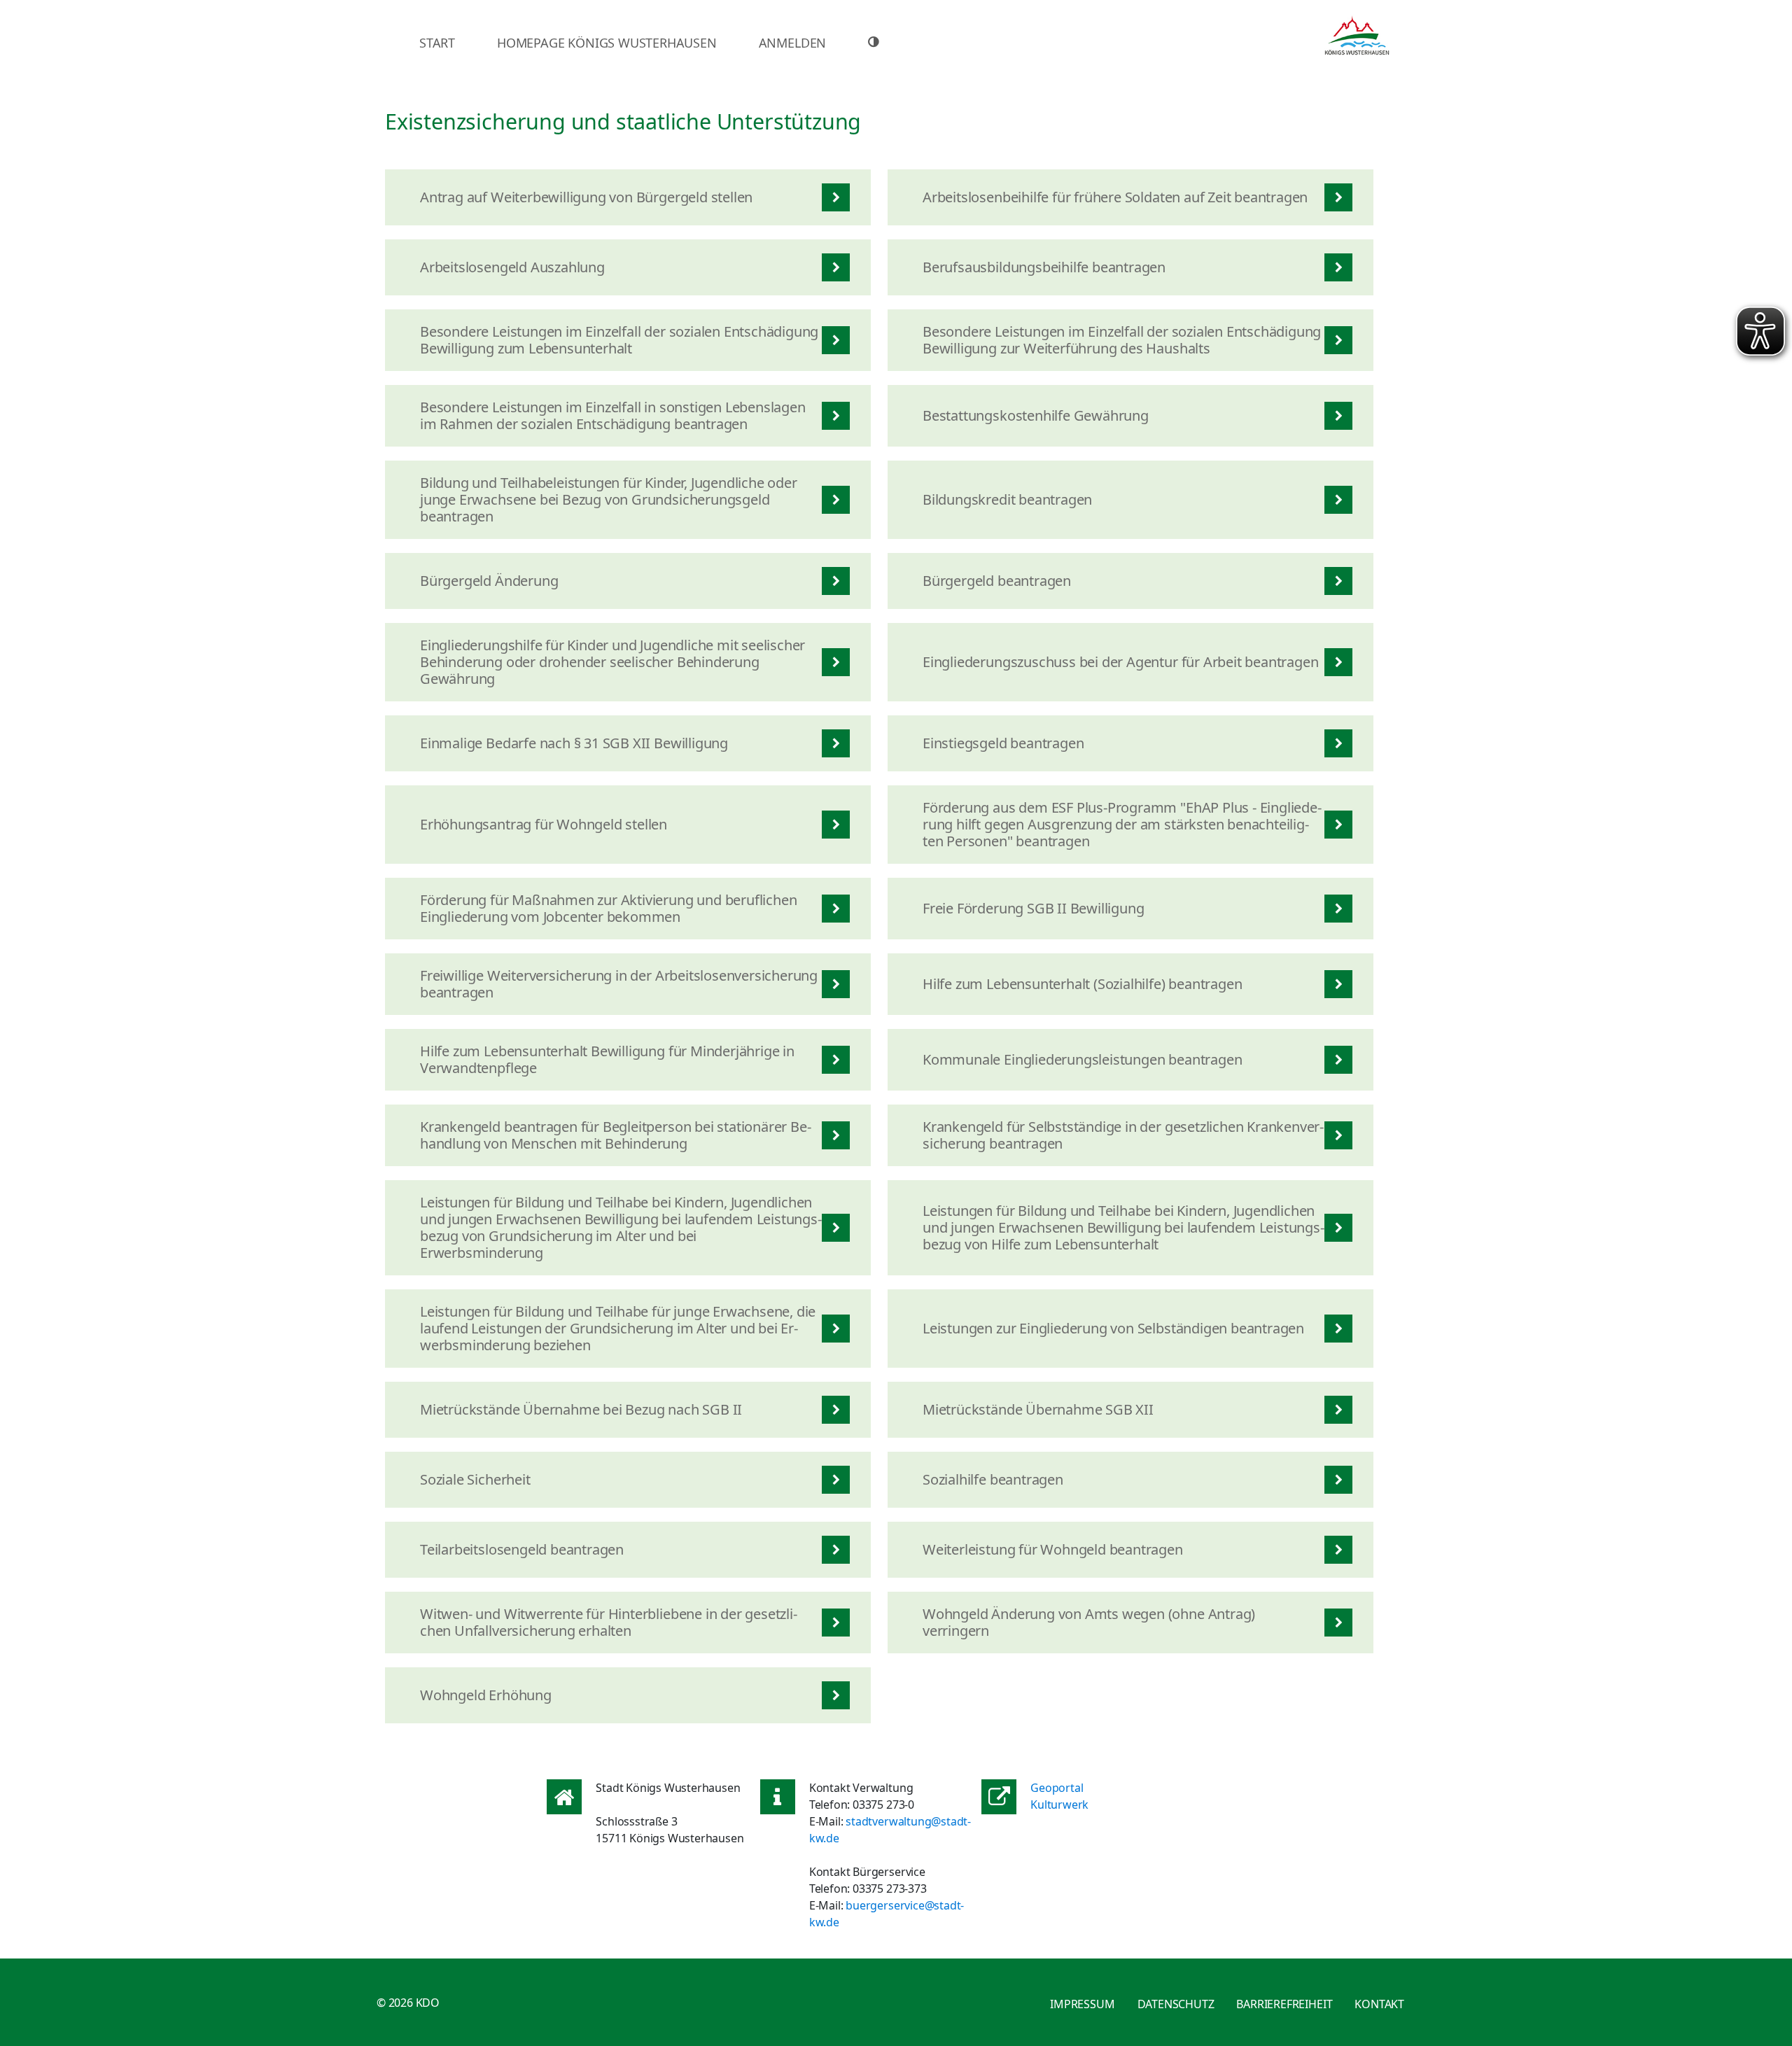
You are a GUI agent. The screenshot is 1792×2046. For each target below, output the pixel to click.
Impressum (1082, 2004)
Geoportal (1057, 1788)
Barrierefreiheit (1284, 2004)
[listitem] (628, 197)
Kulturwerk (1059, 1805)
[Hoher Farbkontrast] (875, 42)
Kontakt (1379, 2004)
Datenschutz (1176, 2004)
